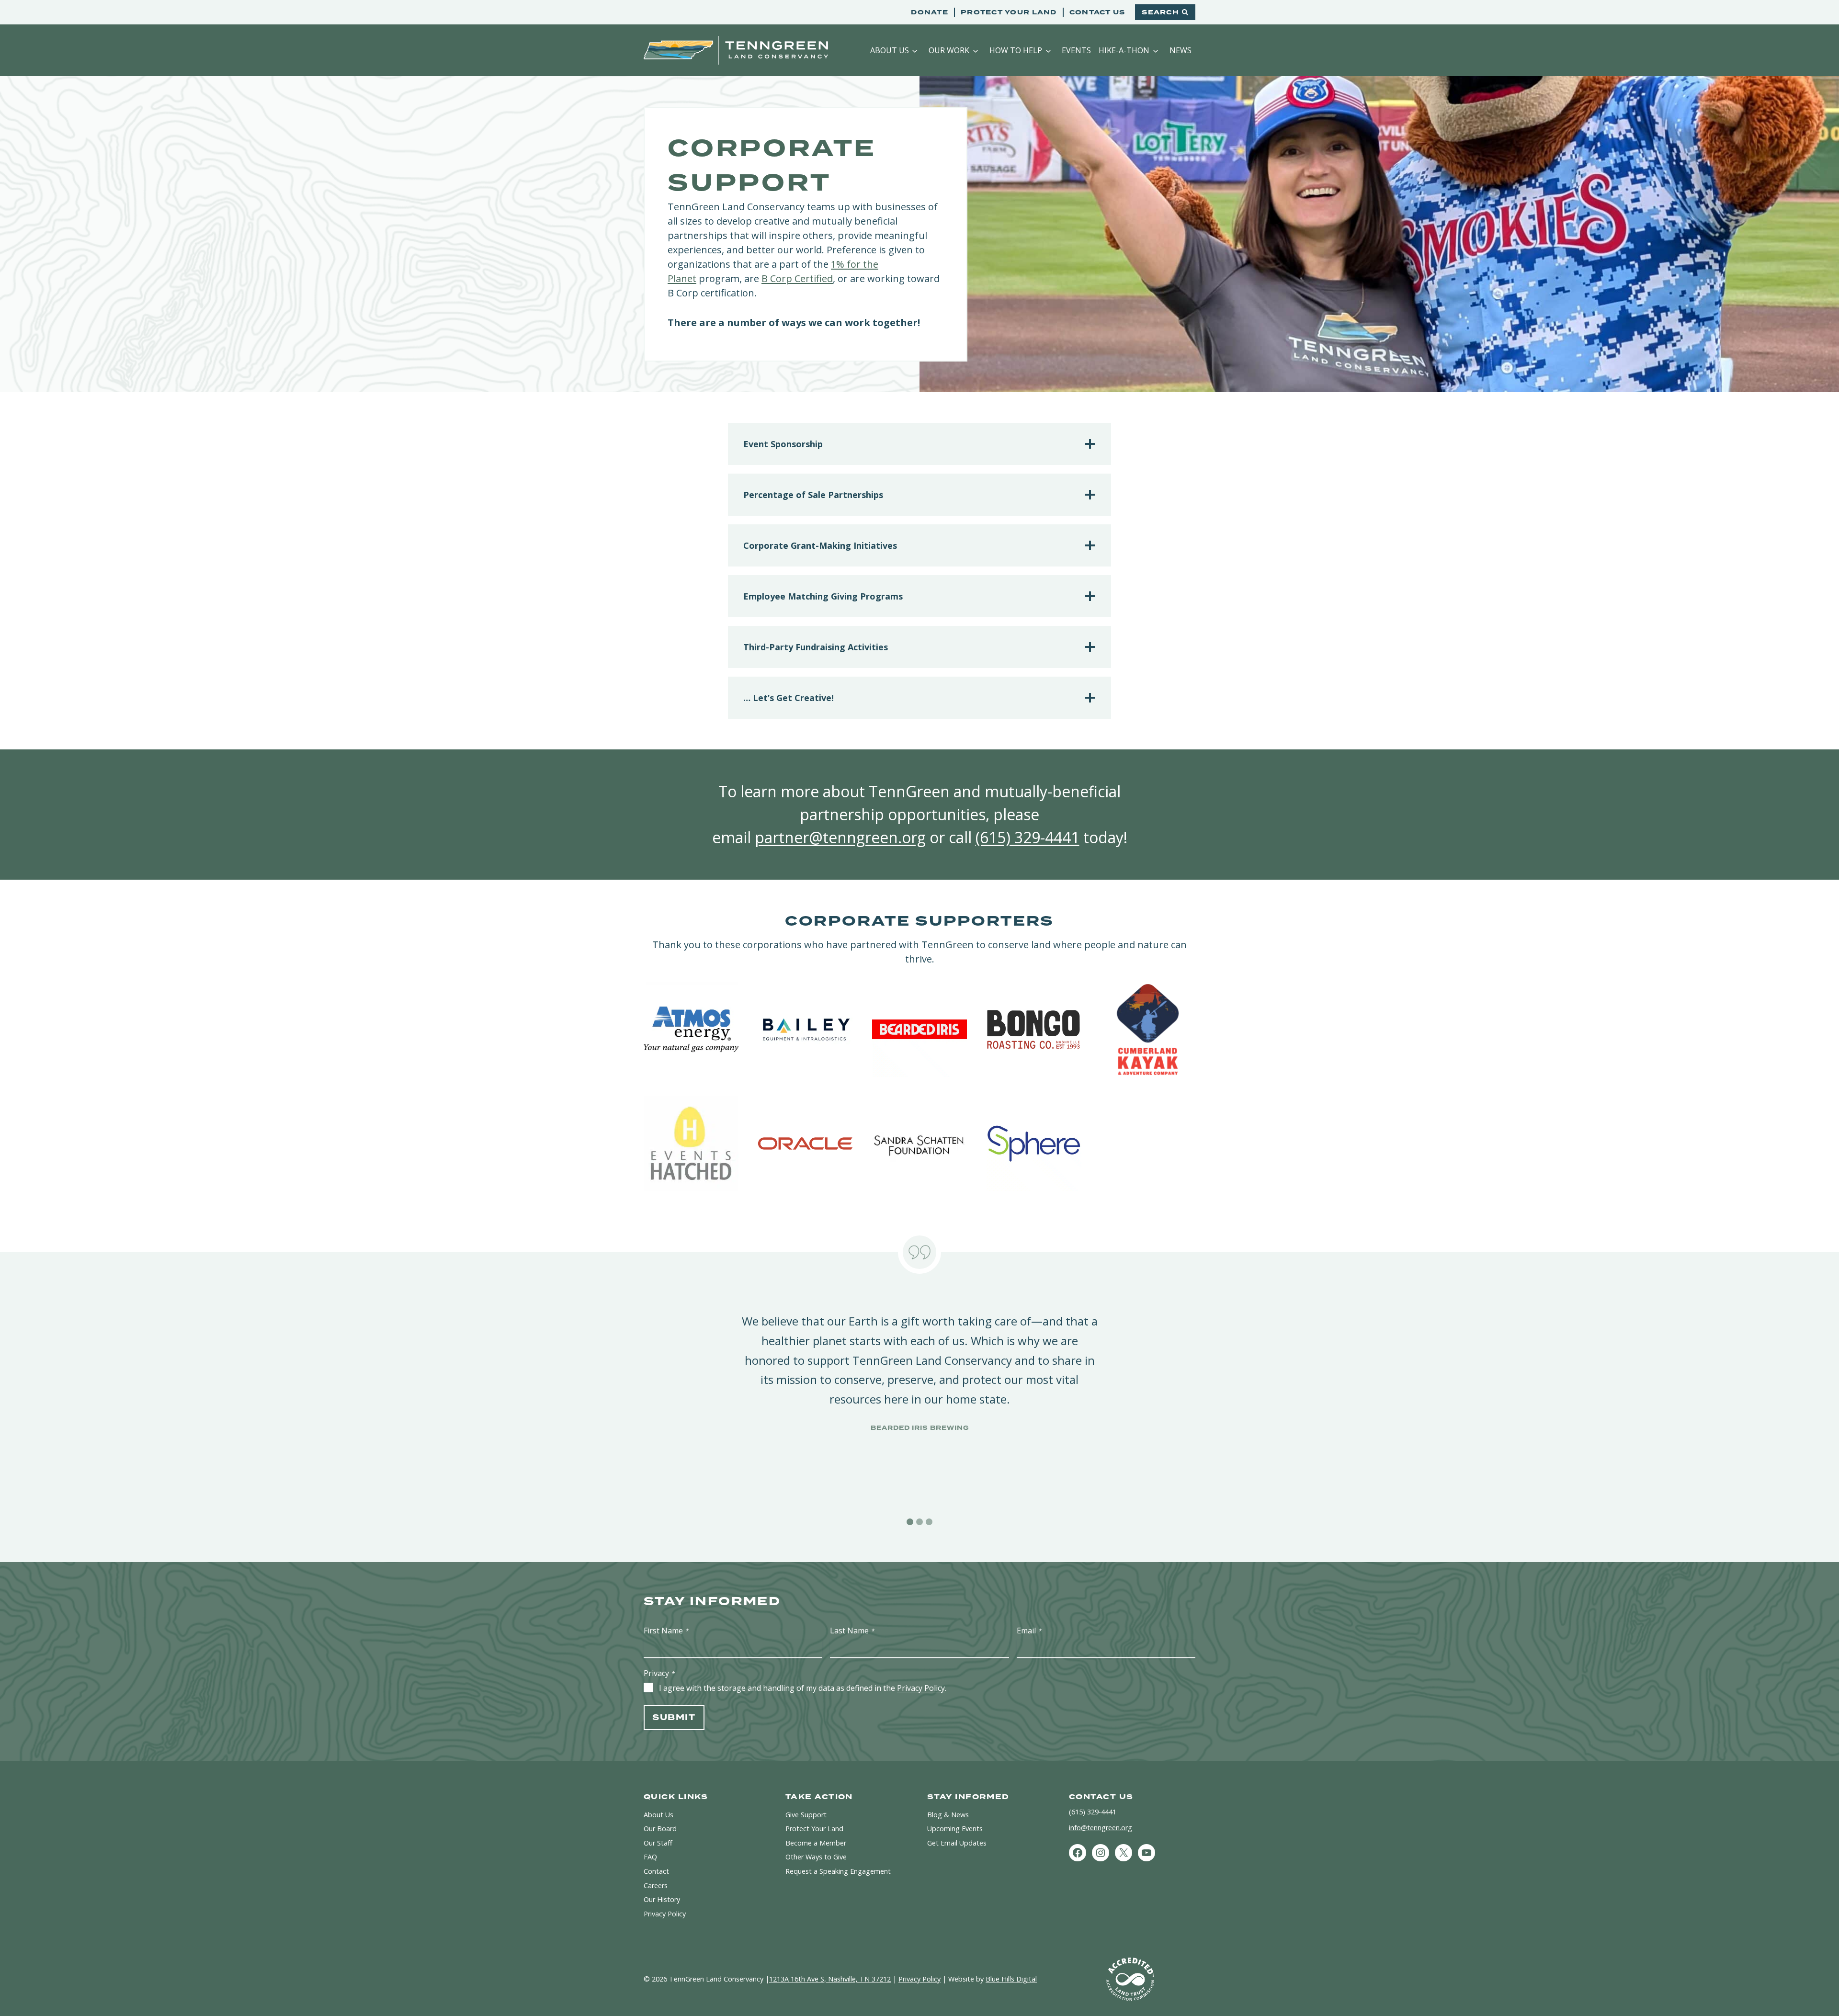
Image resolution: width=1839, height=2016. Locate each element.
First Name (666, 1631)
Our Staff (658, 1843)
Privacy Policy (921, 1688)
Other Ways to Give (816, 1857)
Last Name (852, 1631)
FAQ (650, 1857)
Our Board (660, 1829)
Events (1076, 50)
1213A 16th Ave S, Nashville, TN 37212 (830, 1979)
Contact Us (1097, 12)
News (1181, 50)
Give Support (806, 1815)
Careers (656, 1886)
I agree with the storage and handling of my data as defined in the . (803, 1688)
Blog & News (948, 1815)
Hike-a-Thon (1124, 50)
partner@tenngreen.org (840, 837)
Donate (930, 12)
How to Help (1016, 50)
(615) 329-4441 (1027, 837)
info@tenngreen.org (1101, 1828)
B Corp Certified (797, 278)
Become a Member (816, 1843)
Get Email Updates (957, 1843)
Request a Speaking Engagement (838, 1871)
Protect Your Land (1009, 12)
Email (1029, 1631)
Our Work (949, 50)
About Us (890, 50)
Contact (656, 1871)
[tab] (910, 1522)
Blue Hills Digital (1011, 1979)
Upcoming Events (955, 1829)
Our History (662, 1899)
